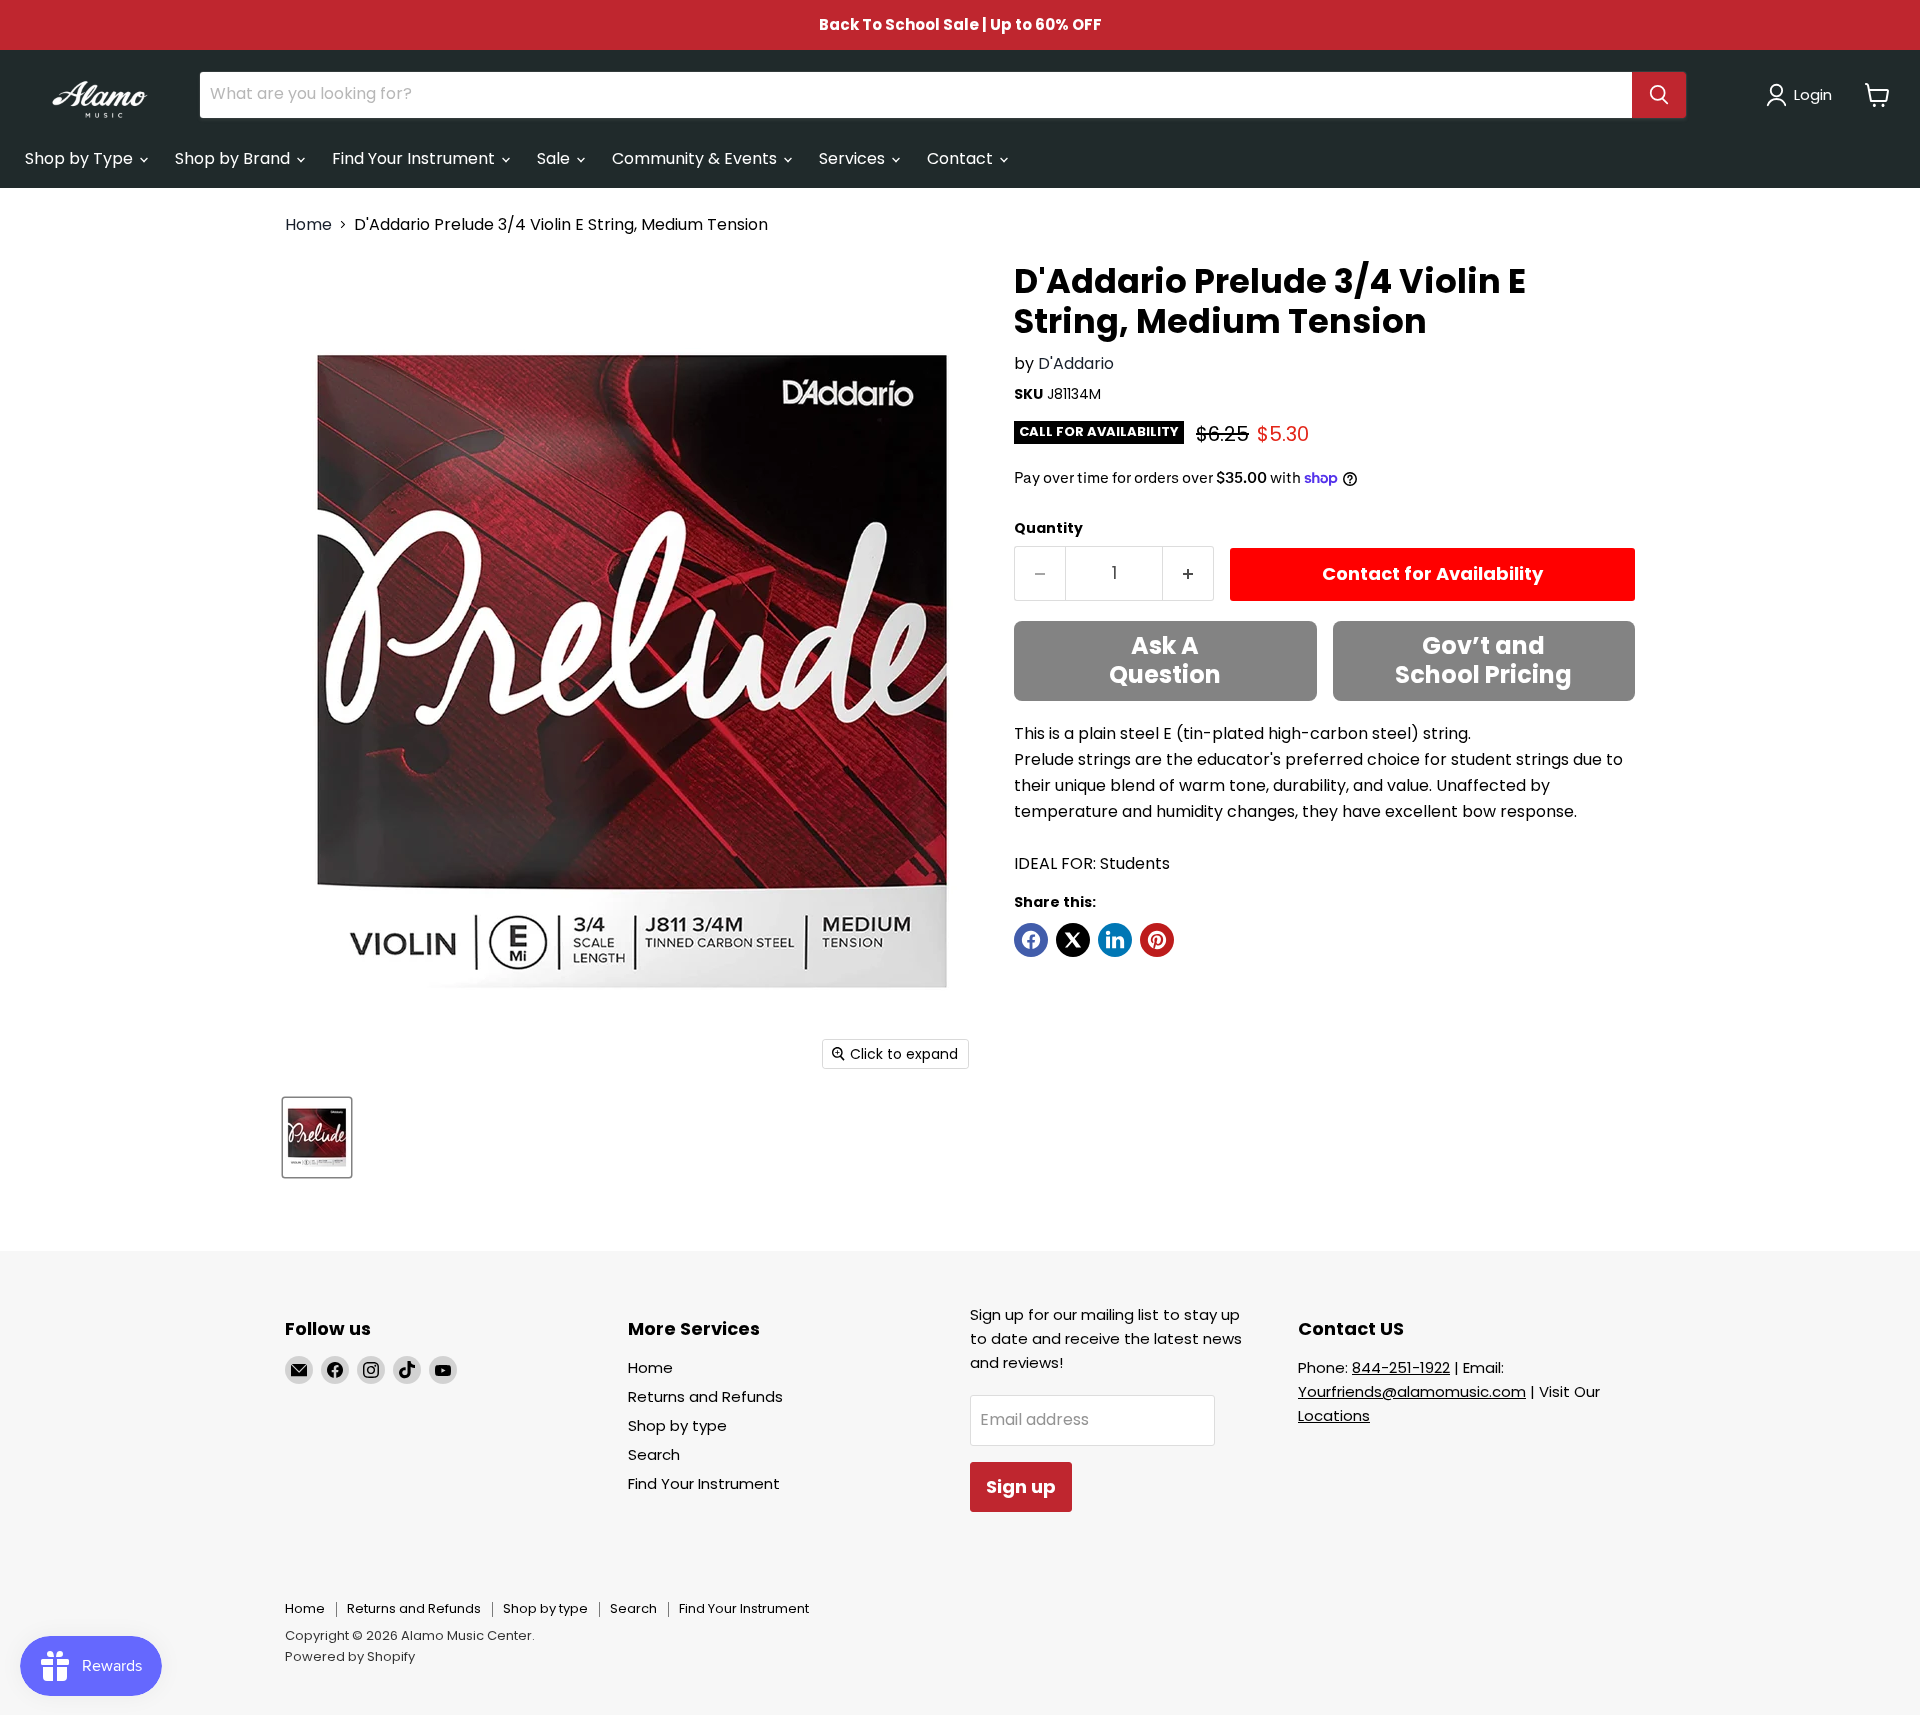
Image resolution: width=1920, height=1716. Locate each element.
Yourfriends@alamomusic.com (1412, 1391)
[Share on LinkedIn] (1115, 940)
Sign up (1021, 1486)
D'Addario (1076, 363)
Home (308, 225)
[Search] (1659, 95)
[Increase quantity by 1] (1188, 573)
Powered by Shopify (350, 1656)
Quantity (1048, 528)
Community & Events (696, 158)
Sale (555, 158)
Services (854, 158)
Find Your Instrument (415, 158)
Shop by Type (81, 158)
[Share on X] (1073, 940)
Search (654, 1454)
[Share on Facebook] (1031, 940)
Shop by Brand (234, 158)
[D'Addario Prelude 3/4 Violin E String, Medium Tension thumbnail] (317, 1137)
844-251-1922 (1401, 1367)
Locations (1334, 1415)
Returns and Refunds (705, 1396)
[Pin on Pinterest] (1157, 940)
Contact (962, 158)
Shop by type (677, 1425)
